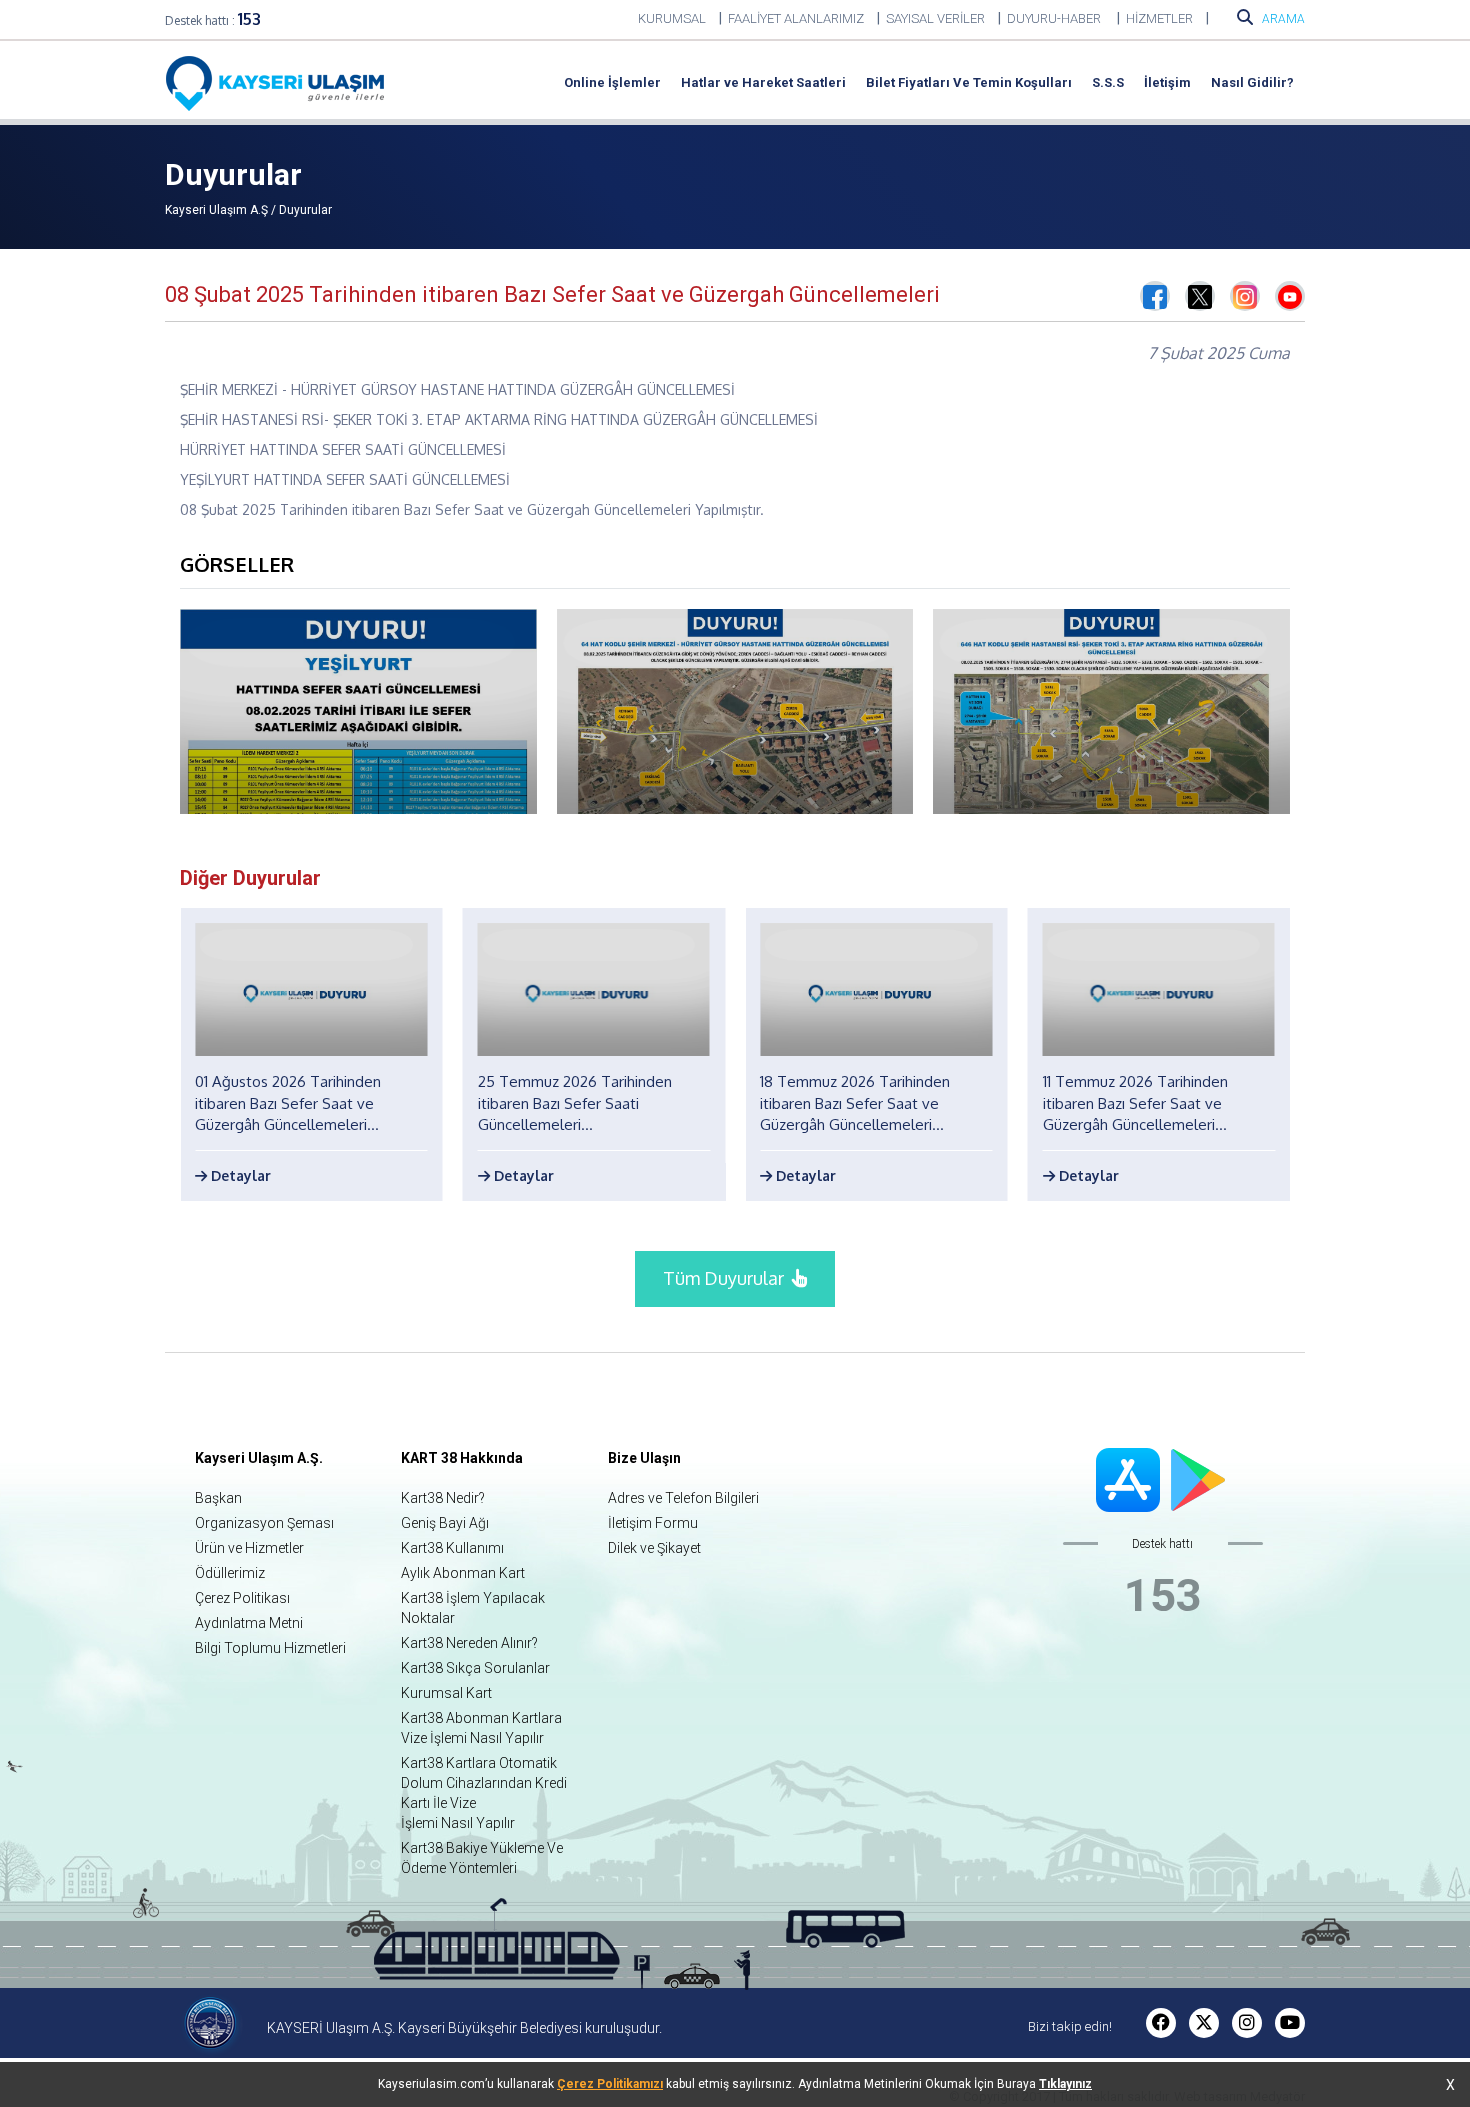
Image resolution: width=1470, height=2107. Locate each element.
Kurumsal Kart (446, 1693)
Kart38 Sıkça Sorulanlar (475, 1668)
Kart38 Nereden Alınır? (469, 1643)
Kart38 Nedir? (443, 1498)
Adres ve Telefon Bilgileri (683, 1498)
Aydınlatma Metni (249, 1623)
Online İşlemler (612, 82)
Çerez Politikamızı (610, 2084)
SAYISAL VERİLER (935, 18)
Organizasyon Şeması (264, 1523)
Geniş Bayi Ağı (445, 1523)
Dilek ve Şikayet (654, 1548)
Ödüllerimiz (230, 1573)
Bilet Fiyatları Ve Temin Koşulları (969, 82)
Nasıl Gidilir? (1252, 82)
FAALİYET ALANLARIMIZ (796, 18)
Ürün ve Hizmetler (249, 1548)
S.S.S (1108, 82)
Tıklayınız (1065, 2084)
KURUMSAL (672, 18)
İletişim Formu (653, 1523)
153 (249, 19)
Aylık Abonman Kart (463, 1573)
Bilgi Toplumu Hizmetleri (270, 1648)
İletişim (1167, 82)
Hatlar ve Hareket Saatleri (763, 82)
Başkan (218, 1498)
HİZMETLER (1159, 18)
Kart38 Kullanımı (452, 1548)
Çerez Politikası (242, 1598)
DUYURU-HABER (1055, 18)
